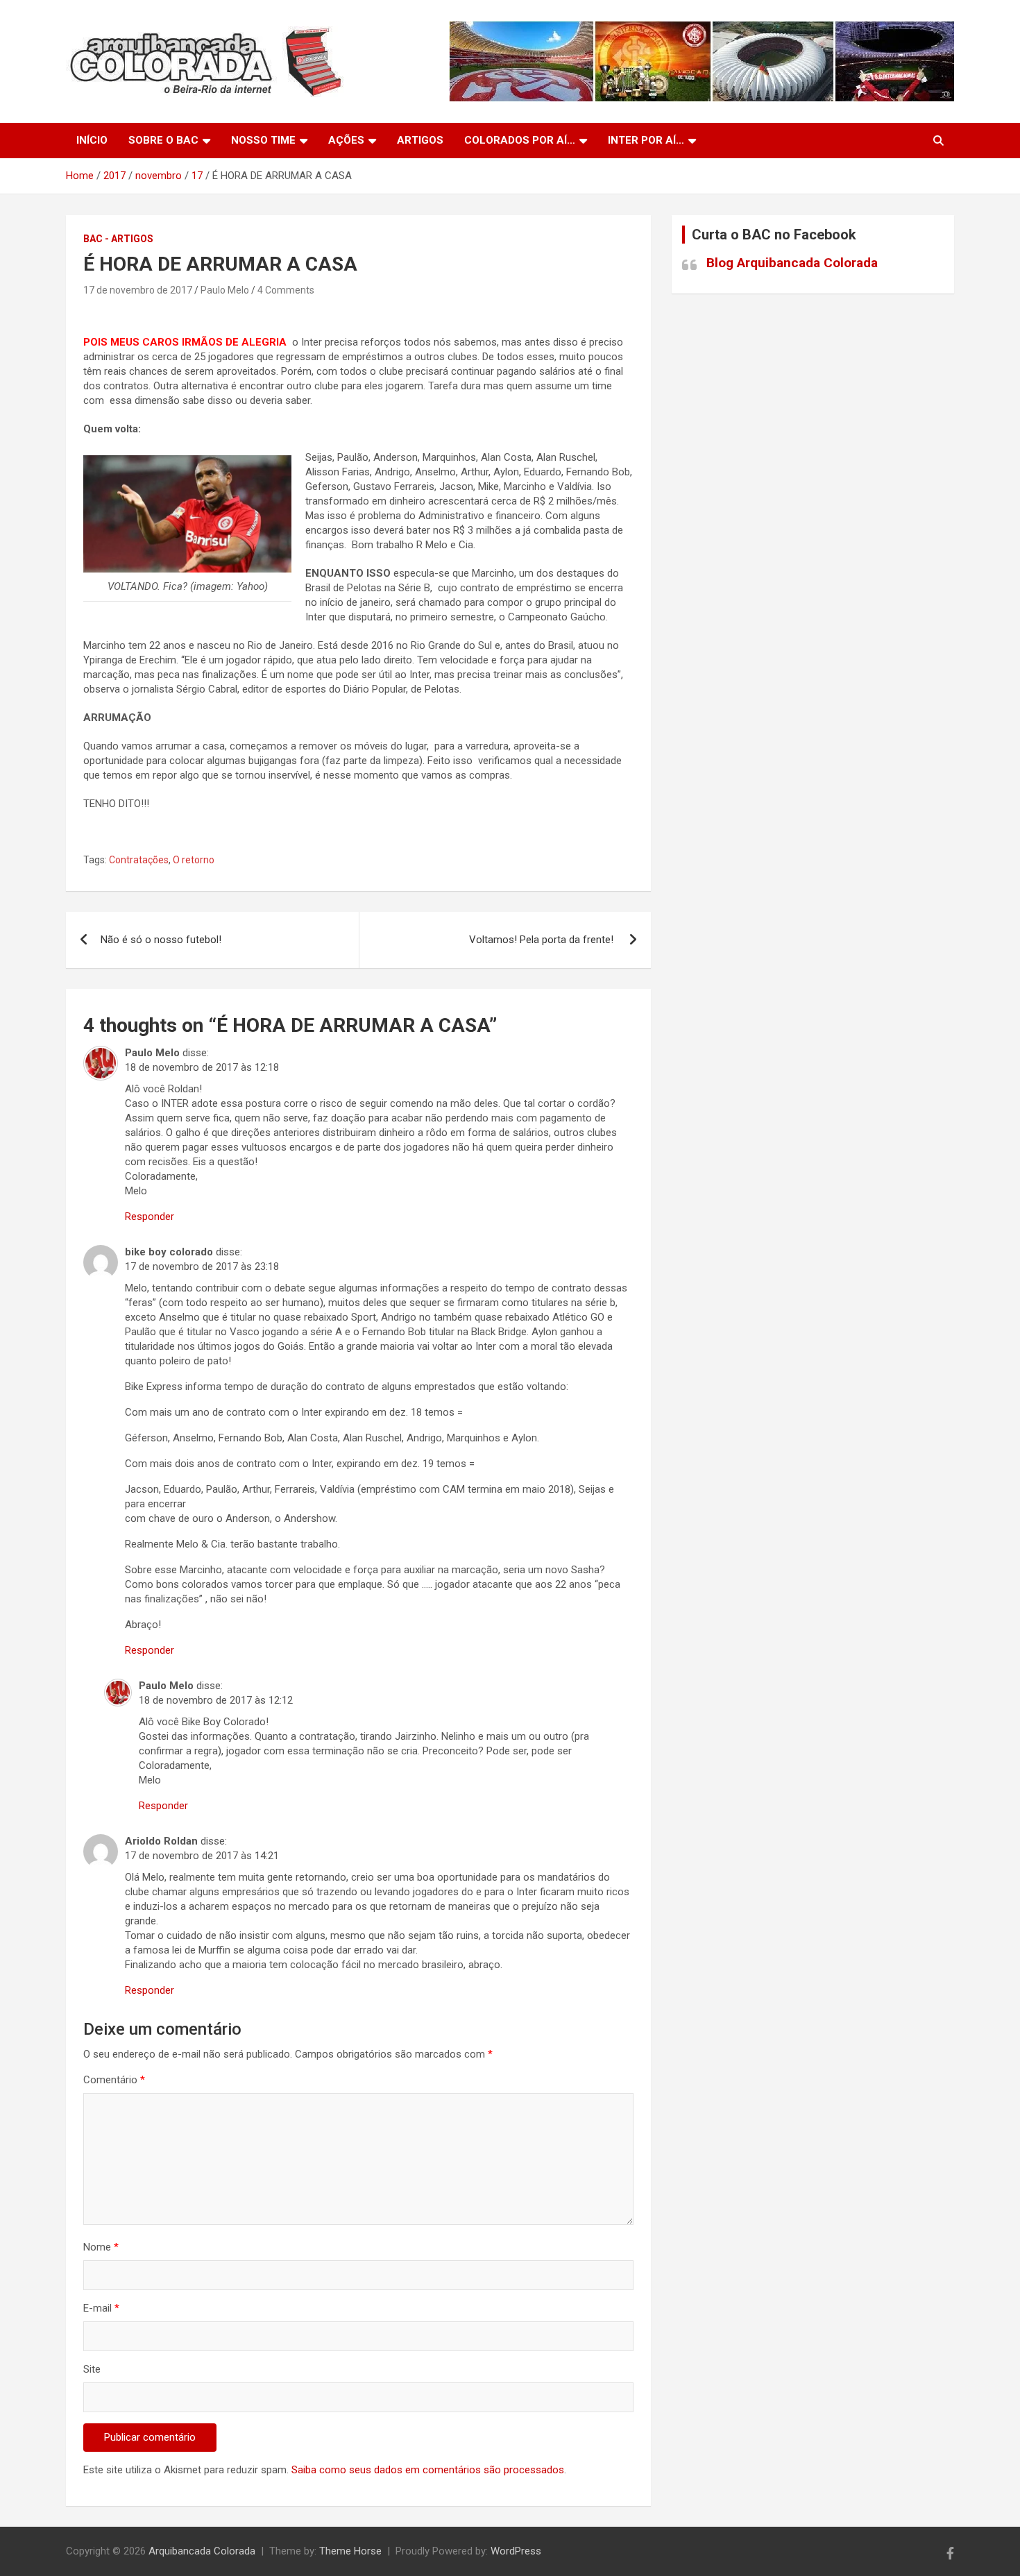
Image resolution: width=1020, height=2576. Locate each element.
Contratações (139, 860)
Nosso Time (263, 140)
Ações (346, 140)
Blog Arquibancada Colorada (792, 263)
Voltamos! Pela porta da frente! (543, 940)
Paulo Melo (225, 290)
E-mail (101, 2308)
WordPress (516, 2551)
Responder (150, 1217)
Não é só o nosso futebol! (162, 940)
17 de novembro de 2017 (138, 290)
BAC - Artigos (118, 239)
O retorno (194, 860)
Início (92, 140)
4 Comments (286, 290)
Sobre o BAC (163, 140)
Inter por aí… (646, 140)
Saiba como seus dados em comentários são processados (428, 2470)
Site (92, 2369)
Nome (101, 2247)
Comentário (114, 2080)
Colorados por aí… (520, 140)
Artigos (420, 140)
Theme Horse (350, 2551)
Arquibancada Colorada (202, 2551)
